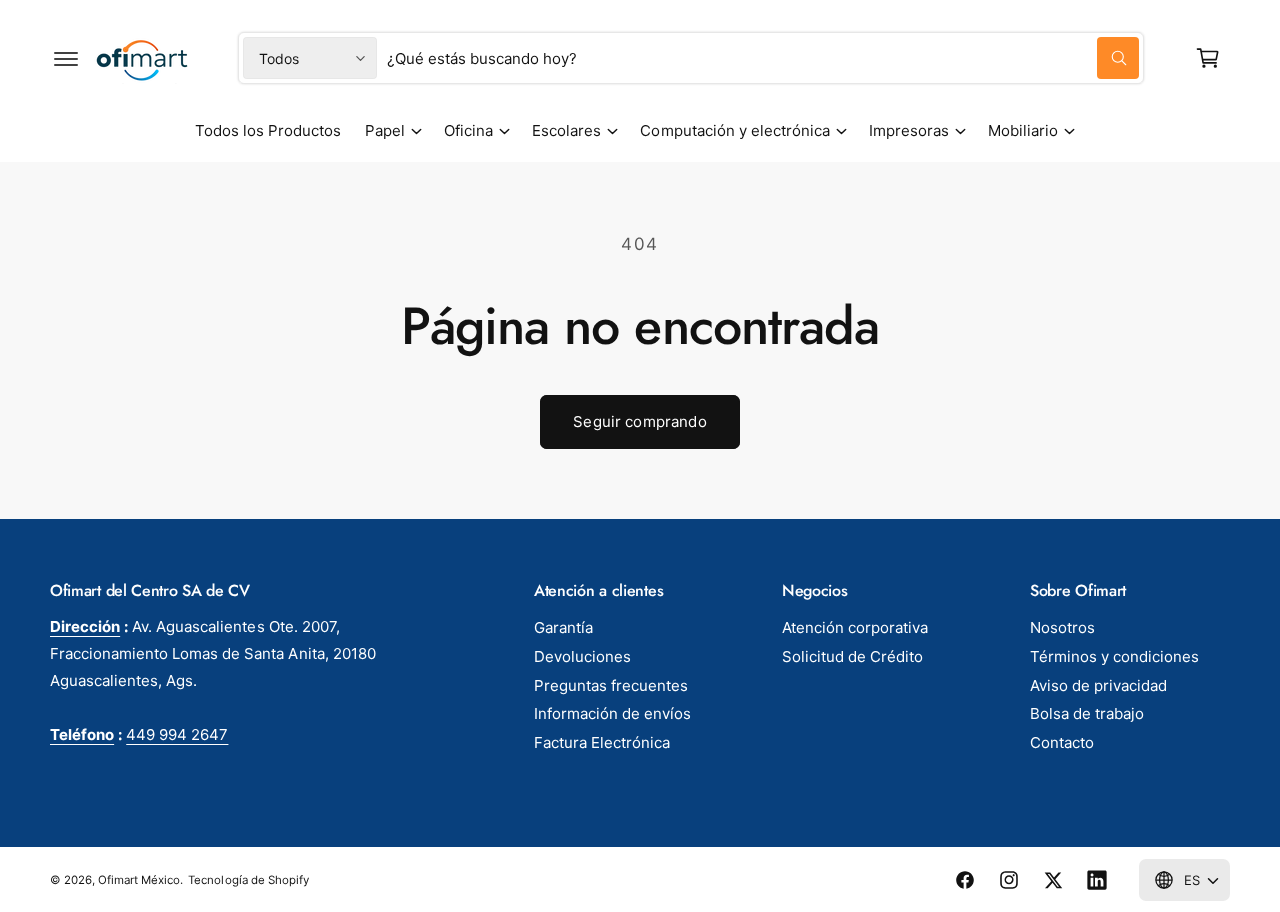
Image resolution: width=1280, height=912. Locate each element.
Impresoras (909, 130)
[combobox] (762, 58)
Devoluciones (582, 656)
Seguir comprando (639, 421)
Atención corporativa (855, 627)
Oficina (468, 130)
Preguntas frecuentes (611, 685)
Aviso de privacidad (1098, 685)
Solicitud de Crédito (852, 656)
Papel (385, 130)
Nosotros (1062, 627)
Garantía (563, 627)
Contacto (1062, 742)
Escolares (566, 130)
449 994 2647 (177, 734)
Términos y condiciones (1114, 656)
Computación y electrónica (734, 130)
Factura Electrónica (602, 742)
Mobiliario (1023, 130)
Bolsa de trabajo (1087, 713)
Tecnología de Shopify (248, 880)
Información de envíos (612, 713)
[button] (66, 58)
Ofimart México (139, 880)
